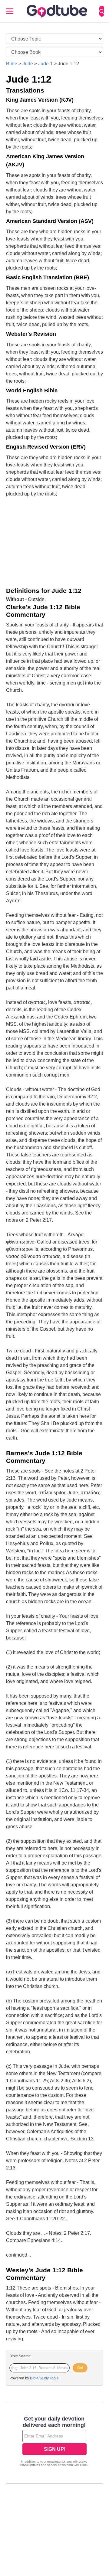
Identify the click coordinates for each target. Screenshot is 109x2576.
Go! (80, 2368)
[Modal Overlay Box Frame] (54, 2442)
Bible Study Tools (44, 2378)
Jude (28, 64)
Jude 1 (45, 64)
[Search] (102, 11)
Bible (12, 64)
